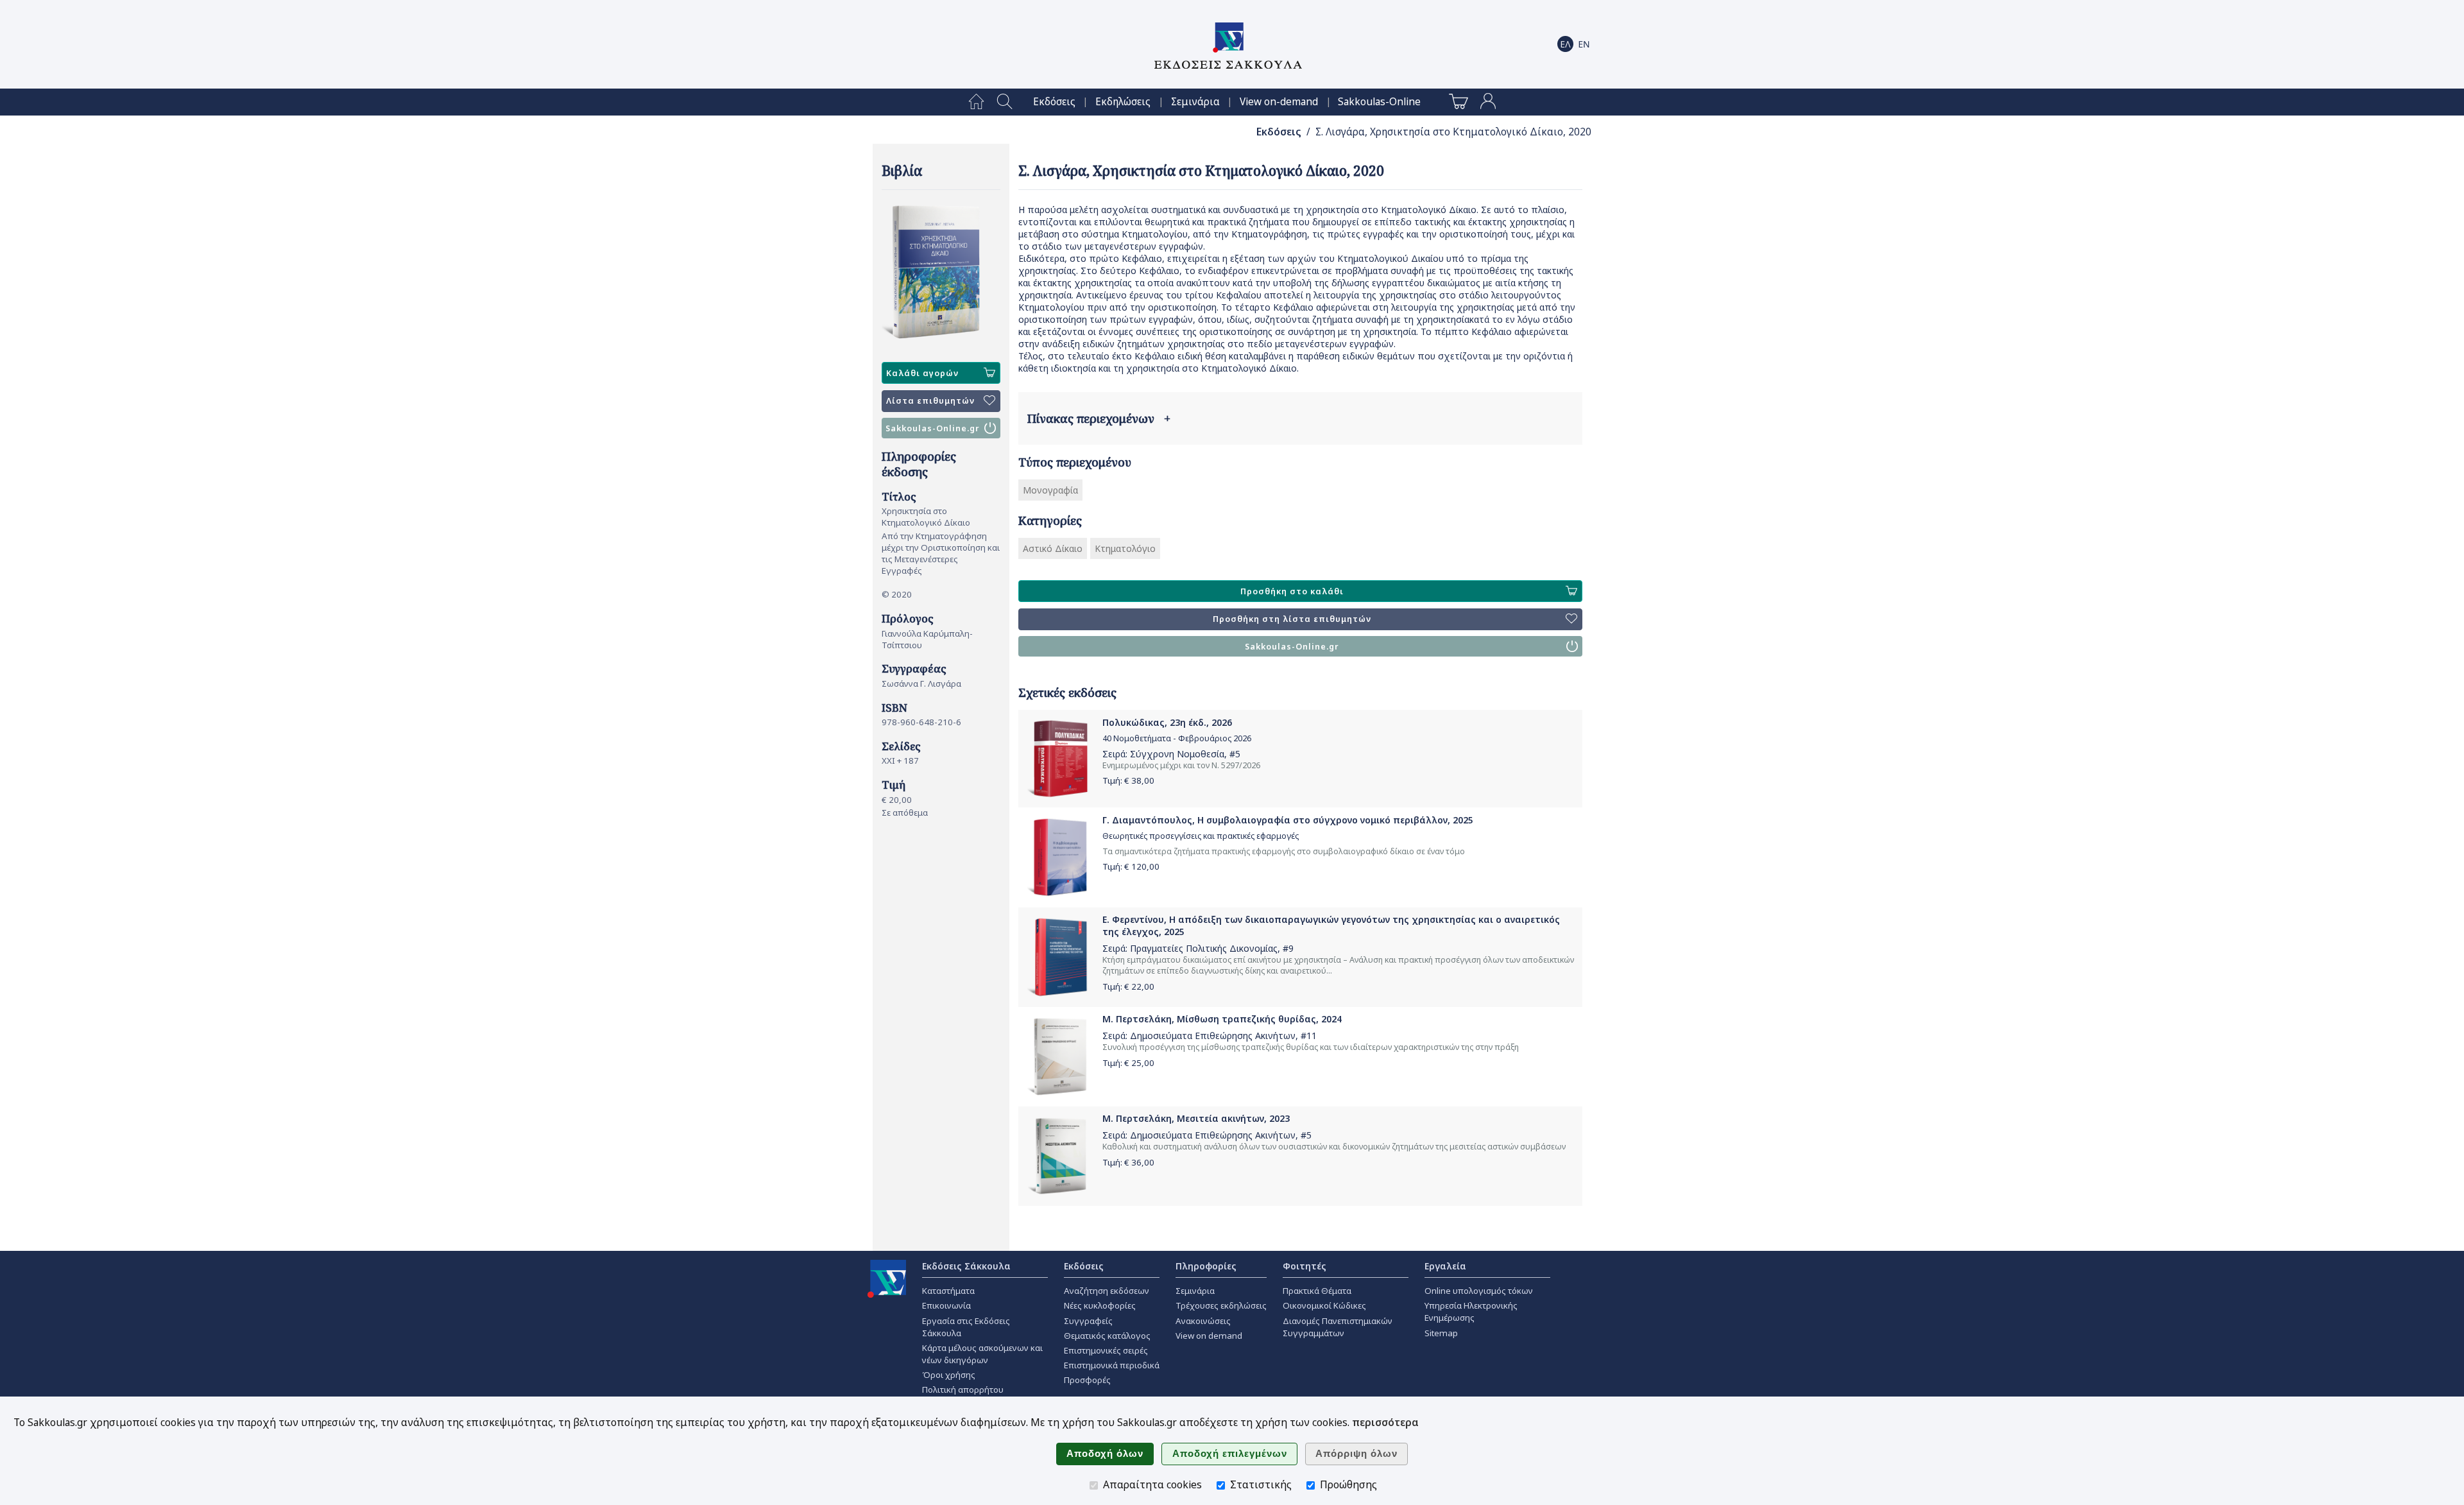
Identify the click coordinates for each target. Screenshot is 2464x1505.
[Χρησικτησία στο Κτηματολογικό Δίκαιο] (941, 271)
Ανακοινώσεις (1203, 1321)
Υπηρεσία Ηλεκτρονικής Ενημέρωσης (1471, 1311)
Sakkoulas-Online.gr (933, 428)
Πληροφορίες (1206, 1266)
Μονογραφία (1050, 490)
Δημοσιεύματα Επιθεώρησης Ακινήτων (1213, 1036)
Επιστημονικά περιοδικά (1112, 1365)
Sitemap (1441, 1333)
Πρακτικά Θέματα (1317, 1291)
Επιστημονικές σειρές (1106, 1350)
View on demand (1209, 1336)
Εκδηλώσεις (1123, 102)
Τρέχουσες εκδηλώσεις (1221, 1305)
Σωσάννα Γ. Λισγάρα (921, 684)
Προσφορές (1087, 1380)
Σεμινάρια (1195, 102)
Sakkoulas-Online (1379, 102)
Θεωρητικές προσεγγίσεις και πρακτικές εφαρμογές (1201, 836)
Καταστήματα (948, 1291)
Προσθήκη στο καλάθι (1292, 591)
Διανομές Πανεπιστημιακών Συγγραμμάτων (1338, 1327)
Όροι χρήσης (949, 1375)
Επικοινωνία (946, 1305)
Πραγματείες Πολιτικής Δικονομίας (1204, 948)
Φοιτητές (1305, 1266)
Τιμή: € (1128, 780)
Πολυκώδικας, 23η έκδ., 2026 (1167, 722)
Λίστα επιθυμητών (930, 401)
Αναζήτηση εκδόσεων (1107, 1291)
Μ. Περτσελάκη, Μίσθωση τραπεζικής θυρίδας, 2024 (1222, 1019)
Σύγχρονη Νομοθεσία (1177, 754)
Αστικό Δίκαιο (1053, 548)
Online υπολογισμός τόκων (1479, 1291)
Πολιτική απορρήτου (963, 1389)
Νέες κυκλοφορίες (1100, 1305)
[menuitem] (976, 102)
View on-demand (1279, 102)
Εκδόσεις (1054, 102)
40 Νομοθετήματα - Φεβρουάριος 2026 (1177, 738)
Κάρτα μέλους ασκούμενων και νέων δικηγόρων (982, 1354)
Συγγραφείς (1088, 1321)
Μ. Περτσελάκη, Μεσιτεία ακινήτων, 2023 (1196, 1118)
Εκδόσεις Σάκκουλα (966, 1266)
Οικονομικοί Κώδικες (1324, 1305)
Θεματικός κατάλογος (1107, 1336)
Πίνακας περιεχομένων (1099, 418)
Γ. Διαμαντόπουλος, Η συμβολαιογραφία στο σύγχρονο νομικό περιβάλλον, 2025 (1288, 820)
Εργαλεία (1445, 1266)
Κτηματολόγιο (1125, 548)
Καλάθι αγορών (922, 373)
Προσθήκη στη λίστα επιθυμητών (1292, 619)
